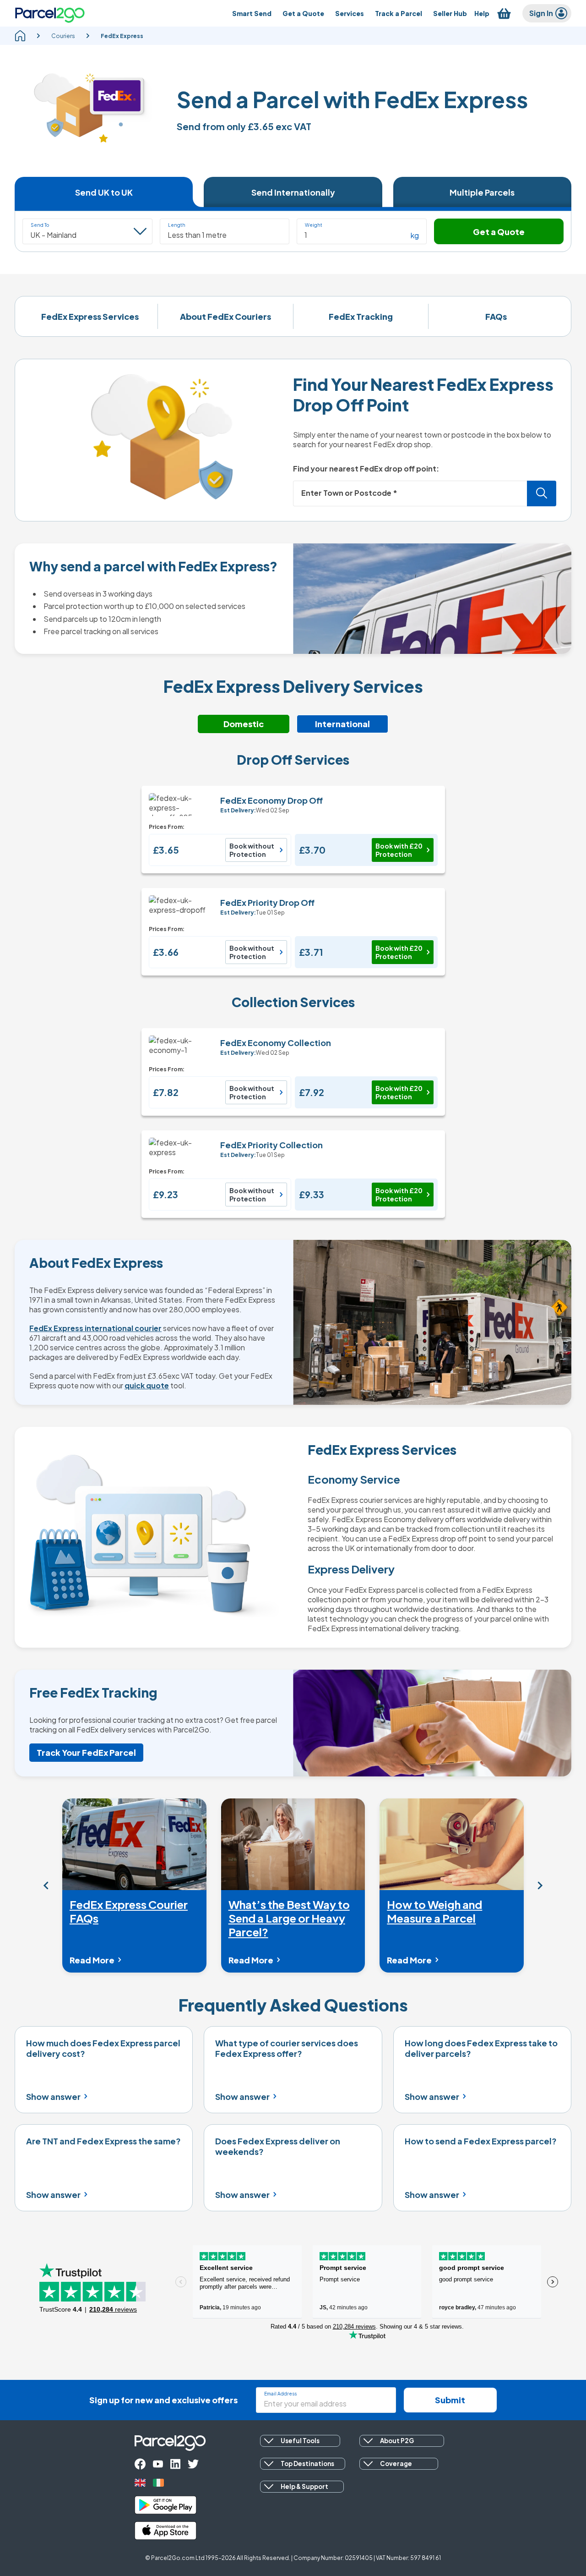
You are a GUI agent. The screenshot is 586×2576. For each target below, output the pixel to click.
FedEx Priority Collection (271, 1145)
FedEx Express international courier (95, 1328)
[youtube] (158, 2464)
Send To (40, 225)
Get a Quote (499, 232)
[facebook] (140, 2464)
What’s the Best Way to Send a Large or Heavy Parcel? (289, 1918)
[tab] (104, 192)
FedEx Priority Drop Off (267, 902)
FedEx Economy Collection (276, 1043)
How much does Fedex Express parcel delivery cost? (103, 2048)
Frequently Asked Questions (293, 2005)
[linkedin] (175, 2464)
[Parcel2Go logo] (50, 13)
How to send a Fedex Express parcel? (481, 2141)
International (342, 724)
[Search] (542, 493)
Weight (314, 225)
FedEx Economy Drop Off (271, 800)
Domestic (244, 724)
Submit (450, 2400)
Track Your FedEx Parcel (86, 1752)
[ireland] (158, 2483)
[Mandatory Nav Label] (46, 1885)
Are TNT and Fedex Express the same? (103, 2141)
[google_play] (165, 2505)
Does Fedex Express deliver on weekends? (278, 2146)
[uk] (140, 2483)
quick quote (147, 1385)
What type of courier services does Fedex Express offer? (287, 2048)
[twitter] (193, 2464)
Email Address (280, 2394)
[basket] (504, 14)
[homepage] (20, 36)
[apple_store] (165, 2531)
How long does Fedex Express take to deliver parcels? (481, 2048)
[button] (225, 231)
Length (177, 225)
